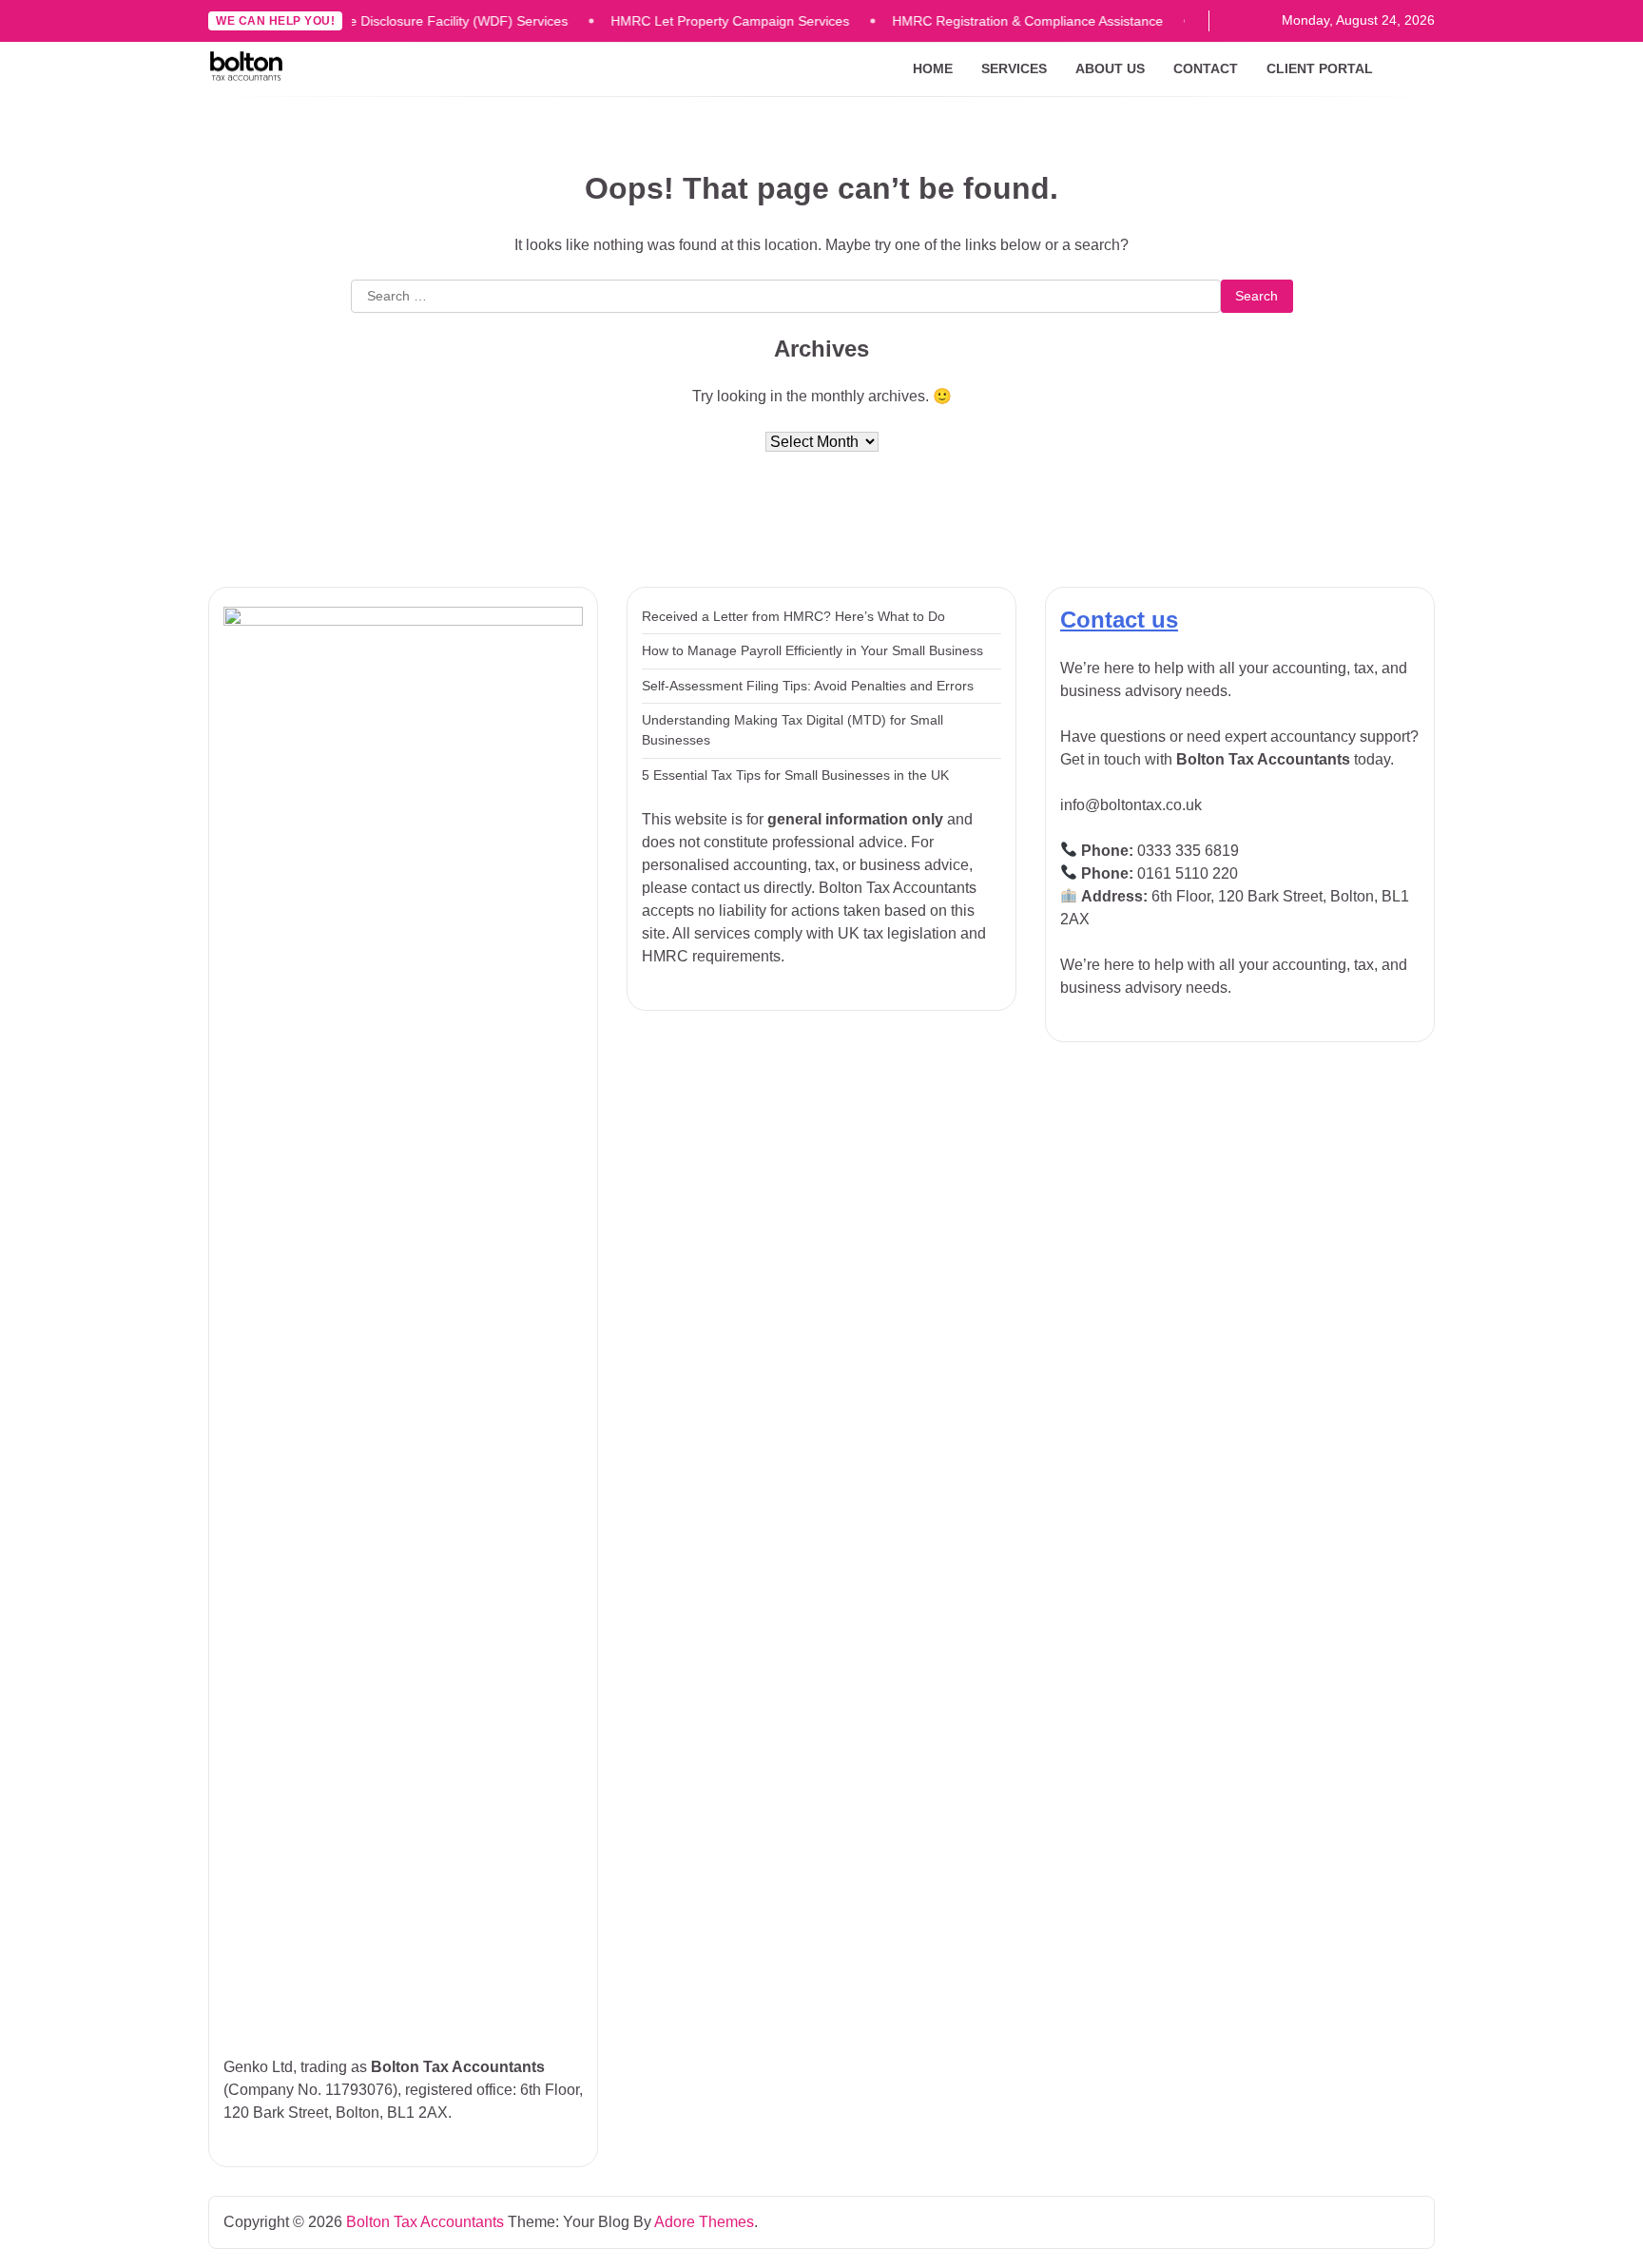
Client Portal (1320, 68)
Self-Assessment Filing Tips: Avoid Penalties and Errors (808, 686)
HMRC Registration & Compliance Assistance (1003, 21)
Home (933, 68)
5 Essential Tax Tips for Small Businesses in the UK (795, 775)
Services (1014, 68)
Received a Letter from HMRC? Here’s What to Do (793, 616)
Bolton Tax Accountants (425, 2222)
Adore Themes (704, 2222)
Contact (1206, 68)
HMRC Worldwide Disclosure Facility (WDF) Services (384, 21)
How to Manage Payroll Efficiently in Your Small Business (812, 650)
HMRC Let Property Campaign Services (705, 21)
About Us (1110, 68)
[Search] (1421, 69)
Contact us (1119, 620)
